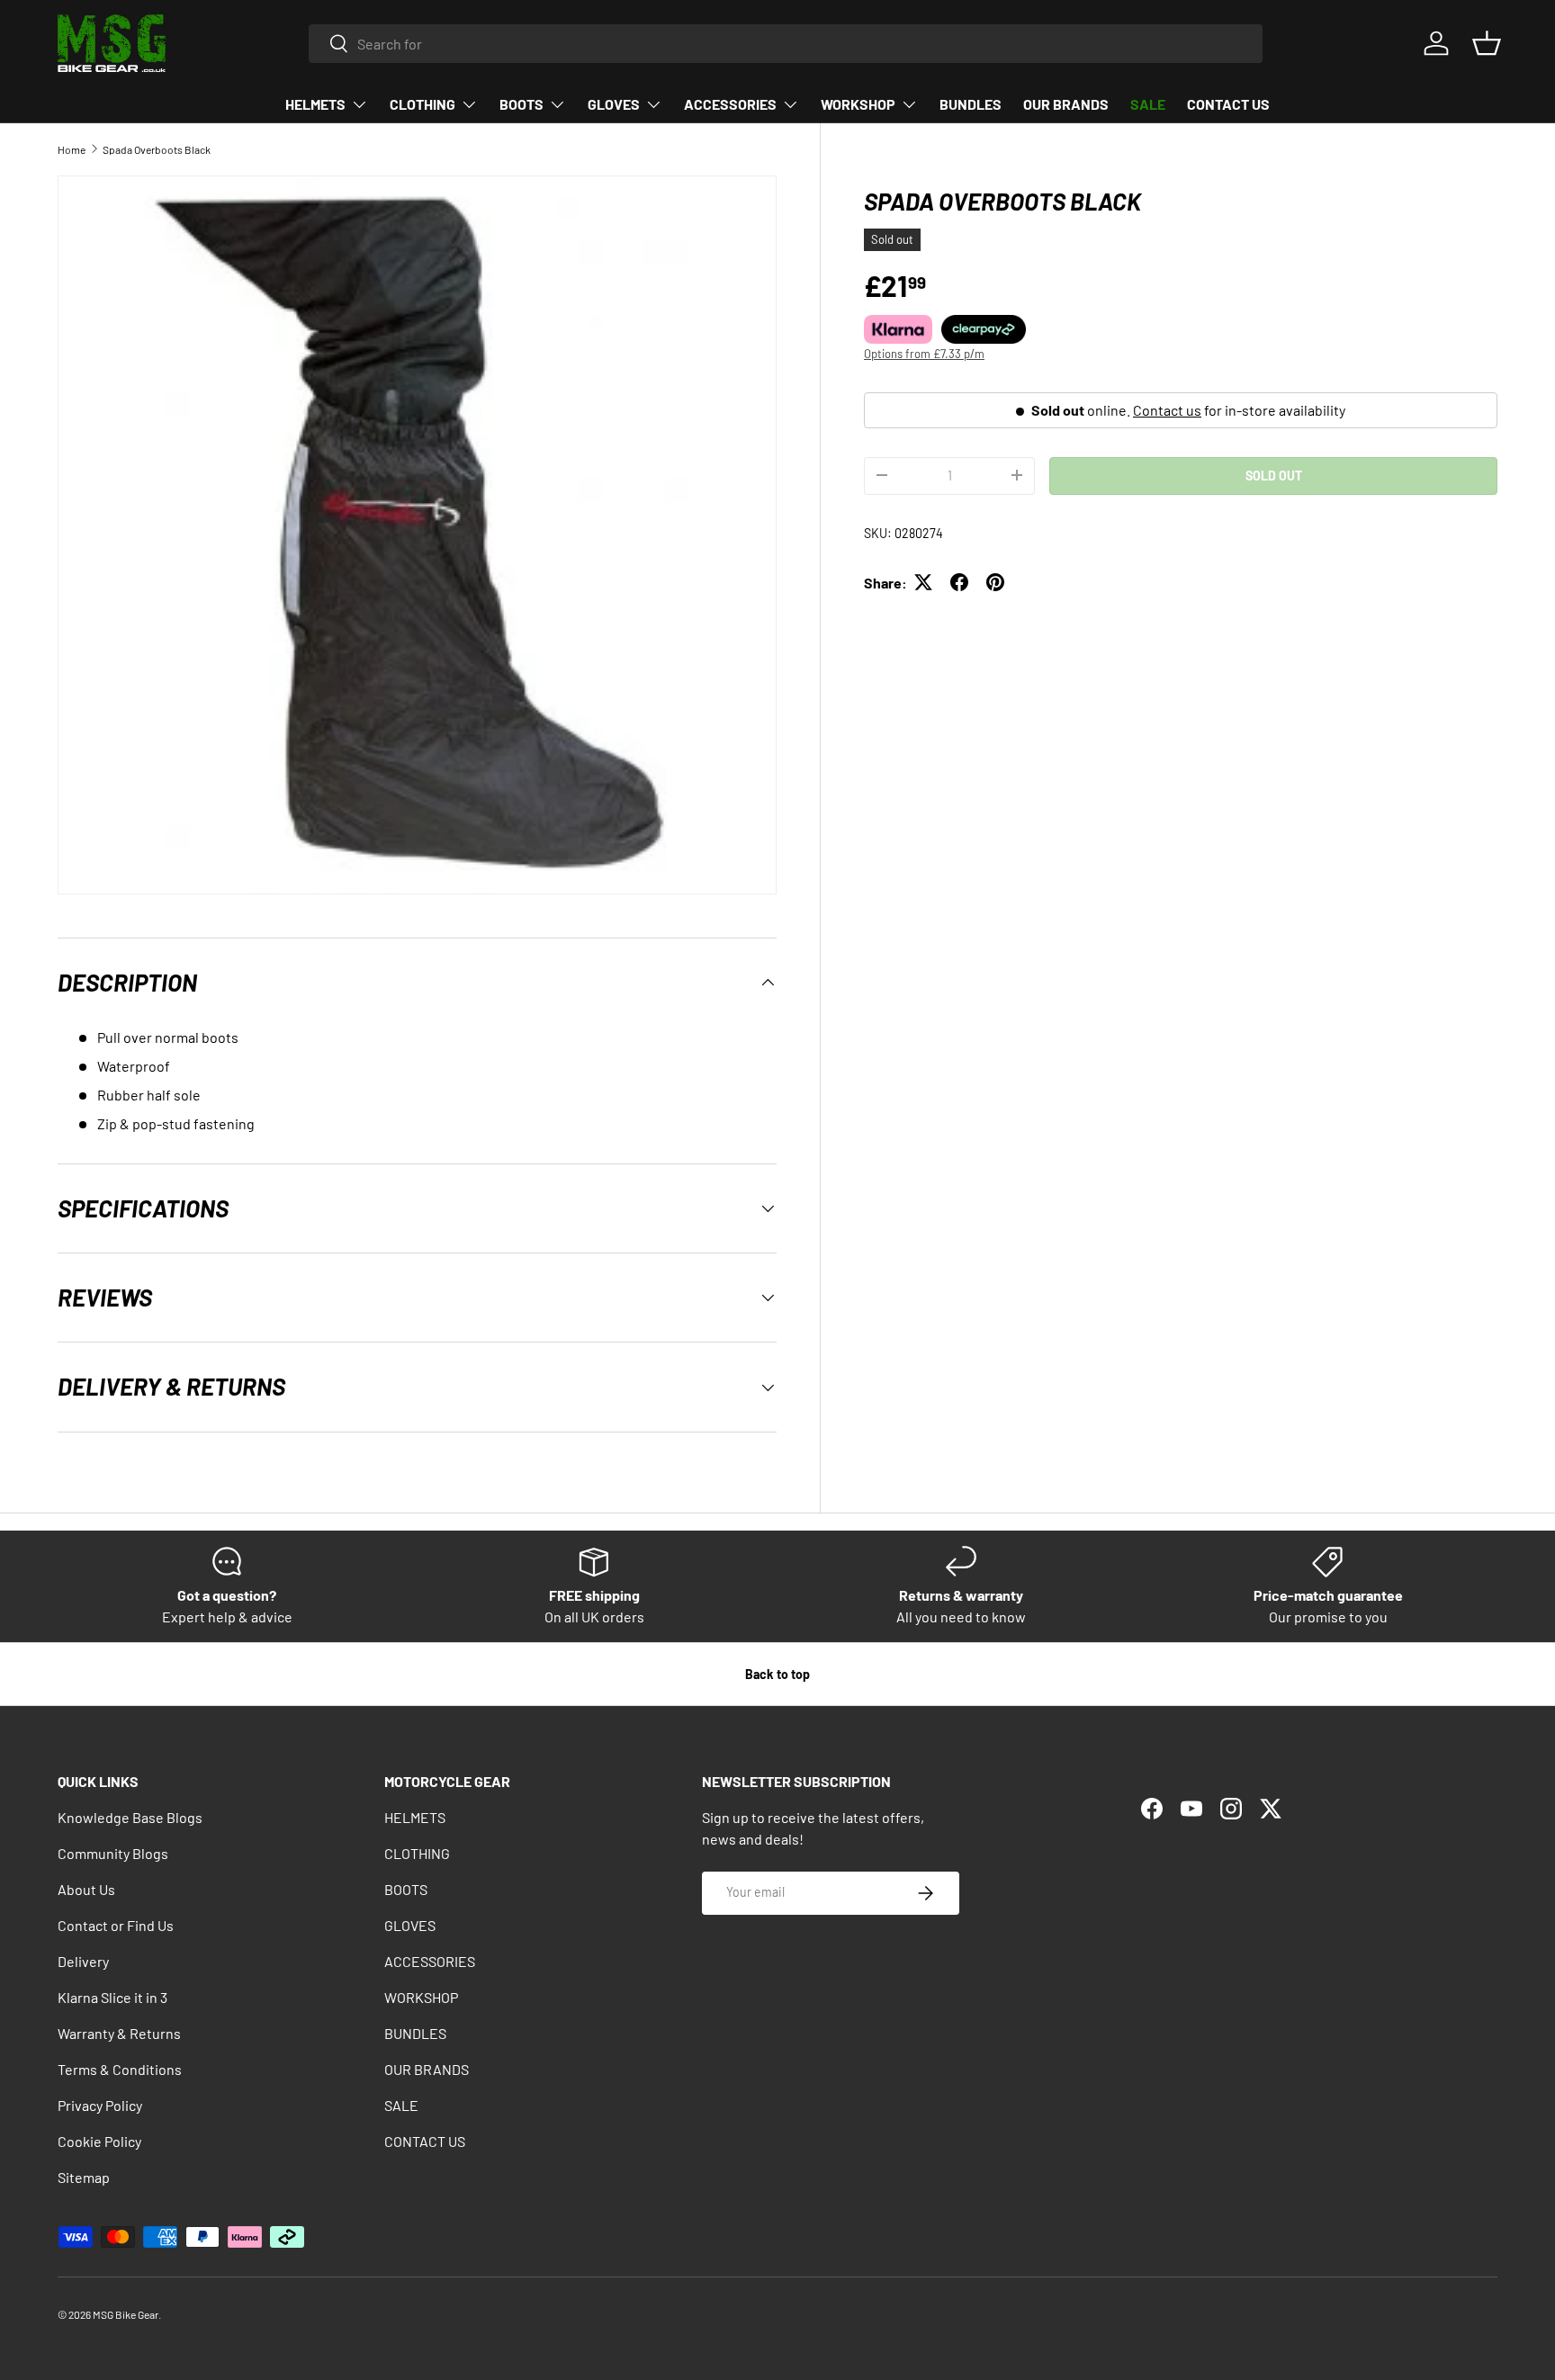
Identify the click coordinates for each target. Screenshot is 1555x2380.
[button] (1487, 43)
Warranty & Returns (119, 2033)
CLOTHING (422, 104)
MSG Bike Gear (126, 2314)
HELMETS (315, 104)
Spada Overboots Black (157, 149)
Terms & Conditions (120, 2069)
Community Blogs (113, 1853)
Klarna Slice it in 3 (112, 1997)
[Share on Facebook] (959, 582)
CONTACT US (1228, 104)
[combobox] (786, 44)
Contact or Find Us (116, 1925)
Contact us (1167, 409)
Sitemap (84, 2177)
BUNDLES (971, 104)
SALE (1148, 104)
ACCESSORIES (730, 104)
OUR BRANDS (1066, 104)
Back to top (777, 1674)
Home (72, 149)
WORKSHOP (858, 104)
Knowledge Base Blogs (130, 1817)
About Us (86, 1889)
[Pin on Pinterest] (995, 582)
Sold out (1274, 475)
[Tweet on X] (923, 582)
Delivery (83, 1961)
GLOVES (614, 104)
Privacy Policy (100, 2105)
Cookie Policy (99, 2141)
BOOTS (521, 104)
